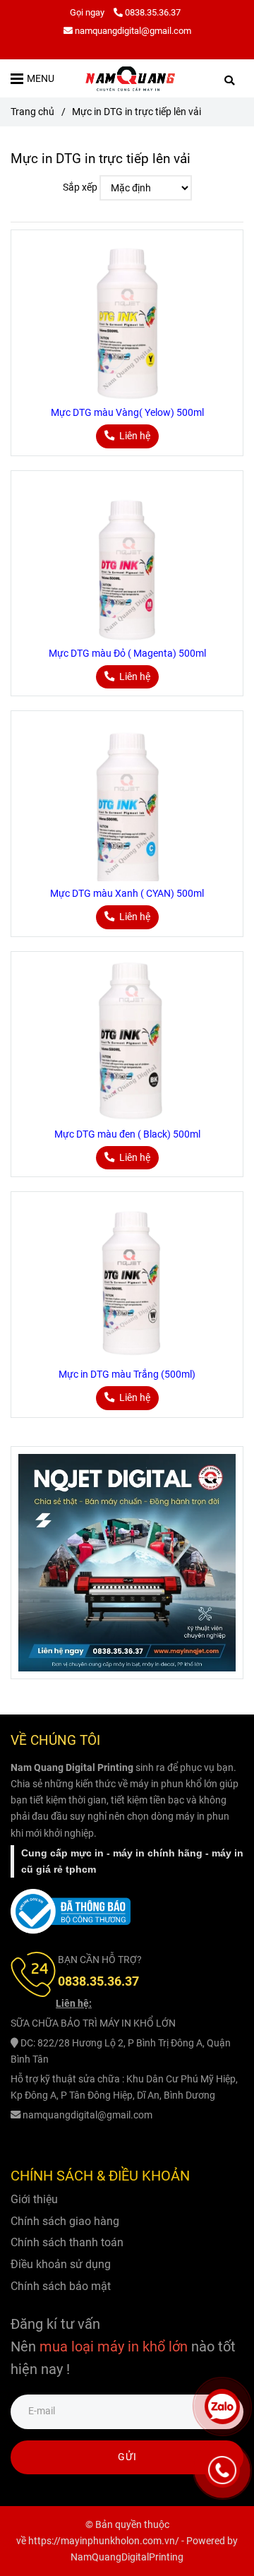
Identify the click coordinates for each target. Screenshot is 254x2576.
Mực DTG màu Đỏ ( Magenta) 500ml (127, 654)
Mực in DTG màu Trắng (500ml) (127, 1375)
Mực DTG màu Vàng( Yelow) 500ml (127, 413)
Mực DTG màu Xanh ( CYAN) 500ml (127, 894)
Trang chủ (32, 112)
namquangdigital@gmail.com (133, 31)
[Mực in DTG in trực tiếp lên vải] (131, 78)
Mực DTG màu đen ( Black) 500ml (127, 1134)
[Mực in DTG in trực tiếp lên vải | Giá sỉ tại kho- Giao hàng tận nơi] (127, 319)
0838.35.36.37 (153, 12)
